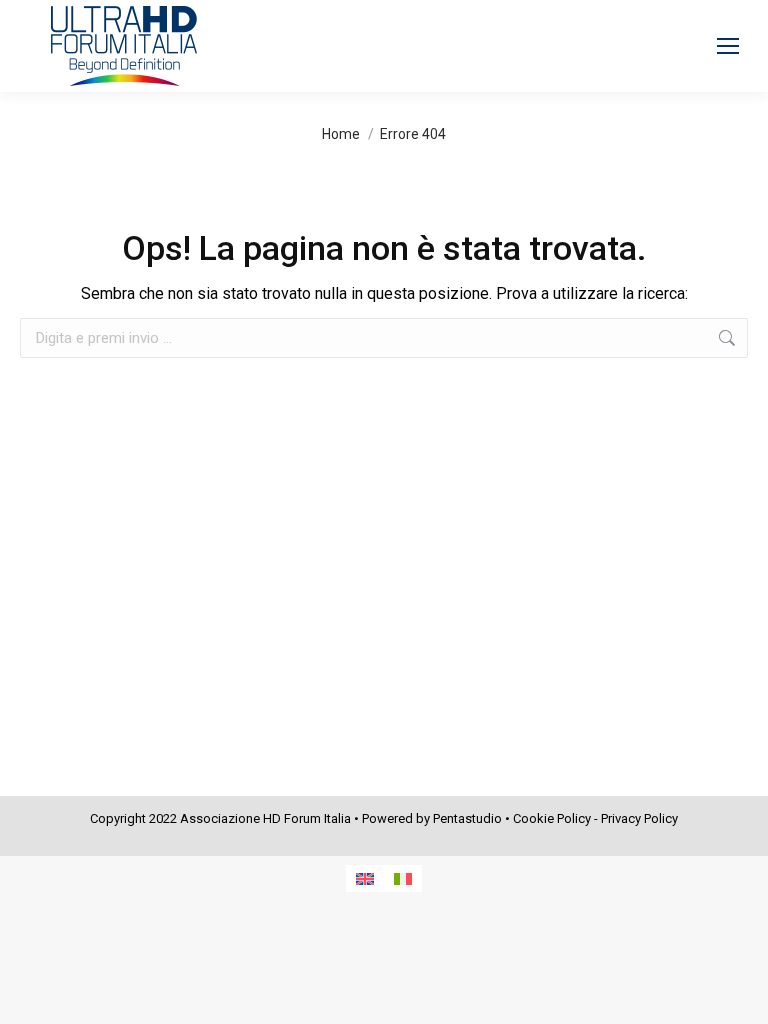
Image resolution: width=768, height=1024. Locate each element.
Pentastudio (467, 818)
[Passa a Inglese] (365, 878)
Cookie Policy (552, 818)
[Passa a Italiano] (403, 878)
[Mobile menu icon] (728, 46)
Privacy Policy (639, 818)
